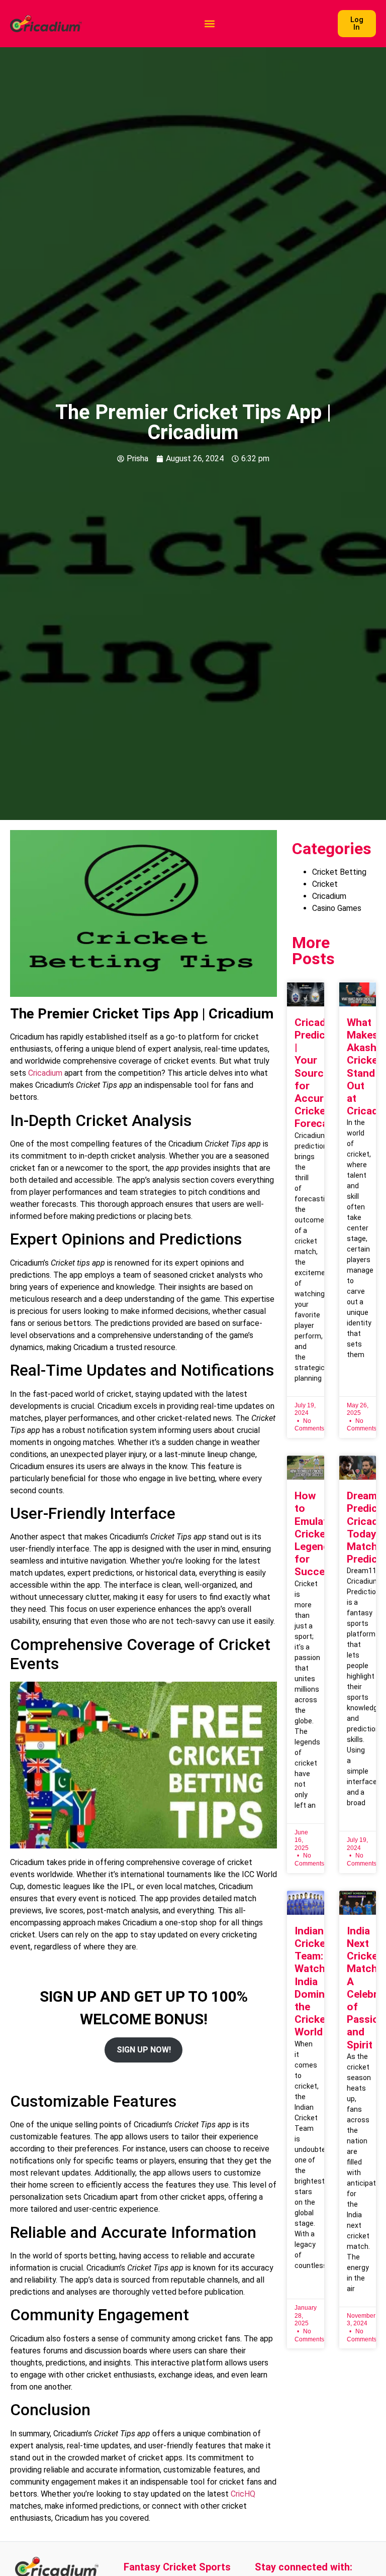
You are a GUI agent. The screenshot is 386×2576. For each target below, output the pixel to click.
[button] (210, 24)
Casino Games (337, 908)
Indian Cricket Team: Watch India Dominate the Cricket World (317, 1982)
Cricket (325, 884)
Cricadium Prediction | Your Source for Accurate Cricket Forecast (319, 1073)
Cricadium (45, 1073)
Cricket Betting (339, 872)
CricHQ (243, 2494)
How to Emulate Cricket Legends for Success (315, 1534)
